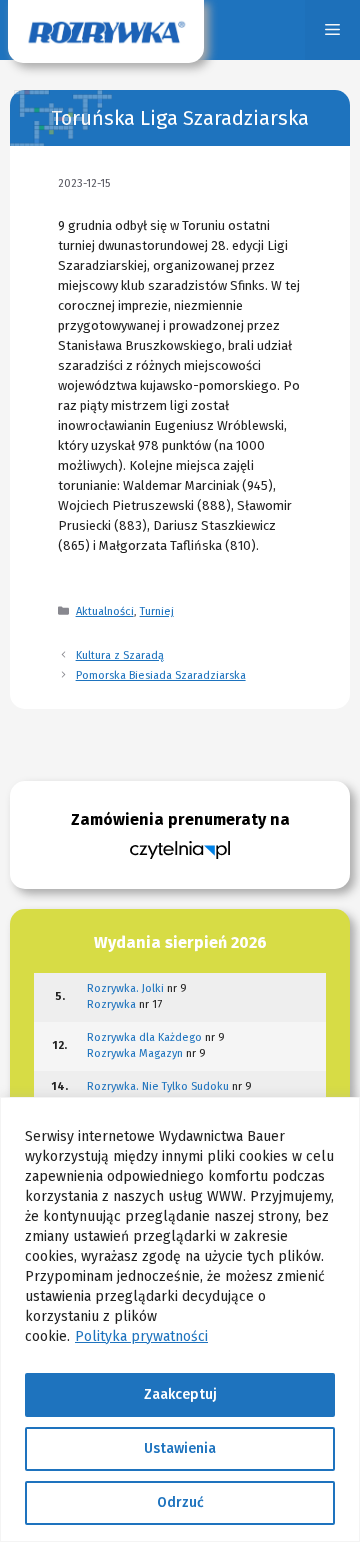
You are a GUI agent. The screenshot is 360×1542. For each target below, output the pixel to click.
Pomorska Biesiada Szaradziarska (161, 675)
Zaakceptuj (180, 1394)
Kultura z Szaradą (120, 655)
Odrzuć (180, 1502)
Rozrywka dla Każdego (144, 1037)
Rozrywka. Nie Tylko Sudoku (158, 1086)
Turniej (157, 611)
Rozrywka (111, 1004)
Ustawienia (180, 1448)
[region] (180, 1319)
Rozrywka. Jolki (125, 988)
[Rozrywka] (106, 29)
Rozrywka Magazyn (135, 1053)
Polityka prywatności (141, 1336)
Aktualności (105, 611)
